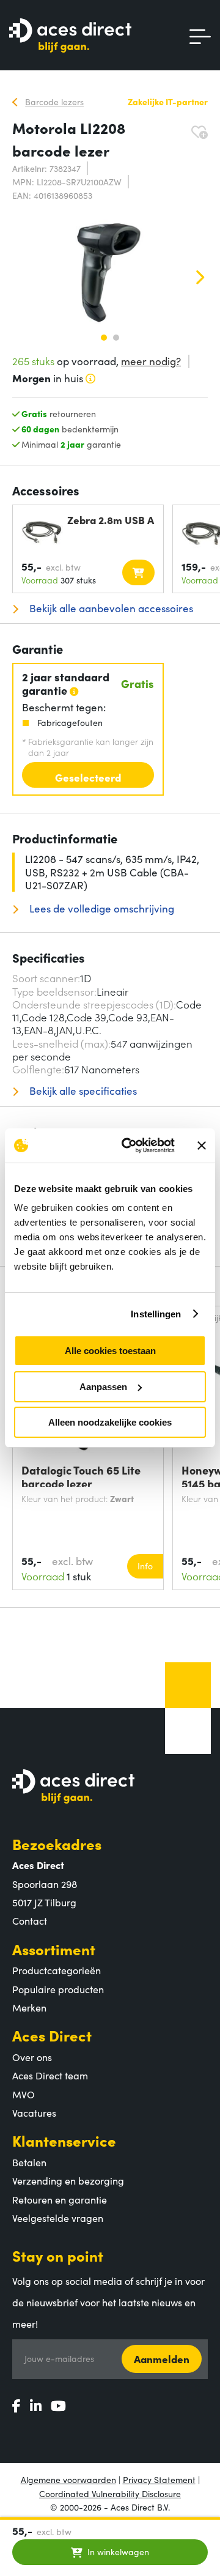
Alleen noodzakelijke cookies (110, 1422)
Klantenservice (64, 2140)
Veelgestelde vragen (58, 2218)
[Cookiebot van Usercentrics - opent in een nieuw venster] (129, 1146)
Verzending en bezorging (68, 2180)
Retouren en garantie (60, 2199)
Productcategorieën (57, 1970)
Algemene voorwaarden (68, 2479)
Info (145, 1566)
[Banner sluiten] (202, 1146)
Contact (30, 1920)
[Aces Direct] (70, 36)
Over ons (32, 2057)
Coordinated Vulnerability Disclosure (110, 2493)
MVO (24, 2094)
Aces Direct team (50, 2075)
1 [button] (104, 338)
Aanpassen (103, 1387)
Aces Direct (52, 2035)
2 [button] (116, 338)
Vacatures (34, 2112)
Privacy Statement (159, 2479)
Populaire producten (58, 1989)
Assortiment (54, 1949)
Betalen (29, 2162)
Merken (29, 2007)
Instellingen (156, 1314)
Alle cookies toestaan (110, 1351)
